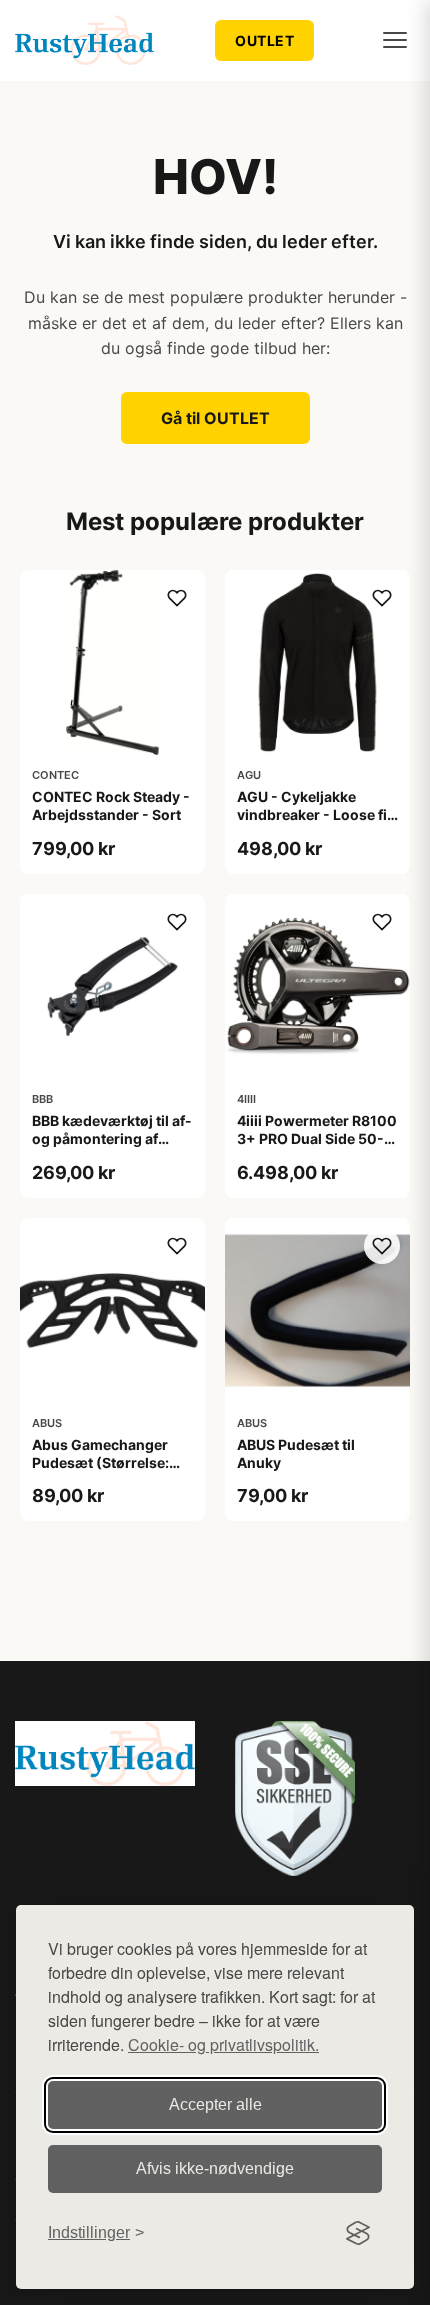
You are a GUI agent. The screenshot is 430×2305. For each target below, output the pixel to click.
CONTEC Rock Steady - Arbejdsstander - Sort (111, 805)
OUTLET (264, 40)
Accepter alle (215, 2104)
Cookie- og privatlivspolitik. (223, 2044)
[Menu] (395, 40)
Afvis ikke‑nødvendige (215, 2168)
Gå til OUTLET (215, 418)
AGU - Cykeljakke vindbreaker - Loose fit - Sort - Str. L (314, 814)
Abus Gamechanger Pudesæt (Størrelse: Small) (100, 1462)
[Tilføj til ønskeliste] (177, 598)
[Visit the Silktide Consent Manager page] (358, 2233)
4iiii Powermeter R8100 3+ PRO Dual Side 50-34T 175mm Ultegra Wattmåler (317, 1148)
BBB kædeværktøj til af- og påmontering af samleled (112, 1138)
